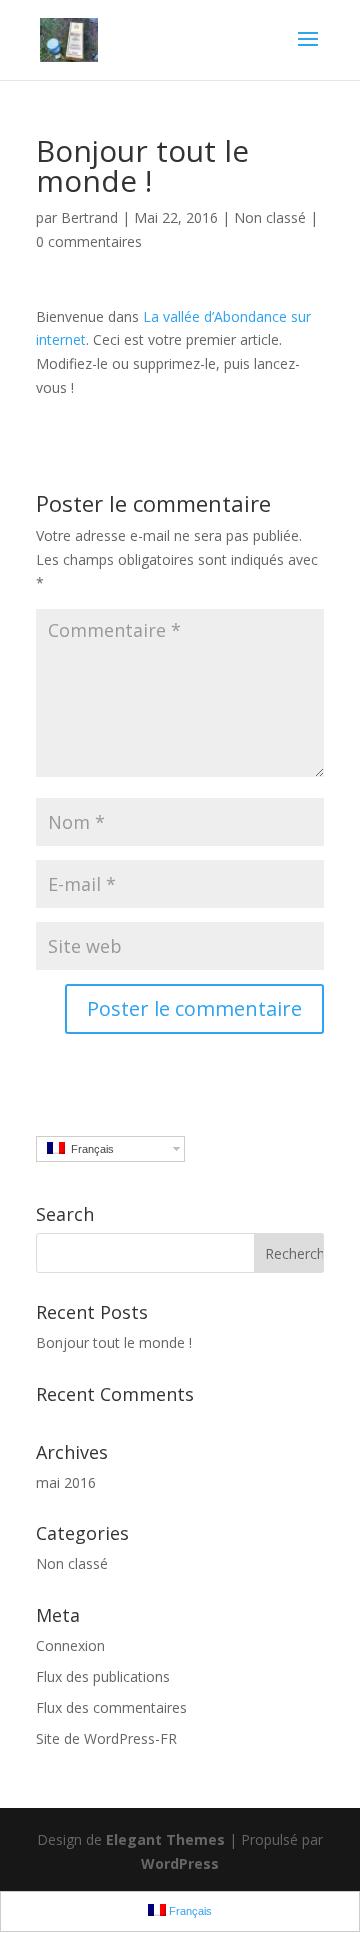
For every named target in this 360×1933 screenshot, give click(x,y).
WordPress (180, 1863)
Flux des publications (103, 1676)
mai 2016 (66, 1482)
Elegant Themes (165, 1839)
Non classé (72, 1563)
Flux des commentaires (111, 1707)
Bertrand (89, 217)
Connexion (70, 1645)
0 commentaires (89, 241)
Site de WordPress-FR (106, 1738)
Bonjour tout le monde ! (114, 1342)
